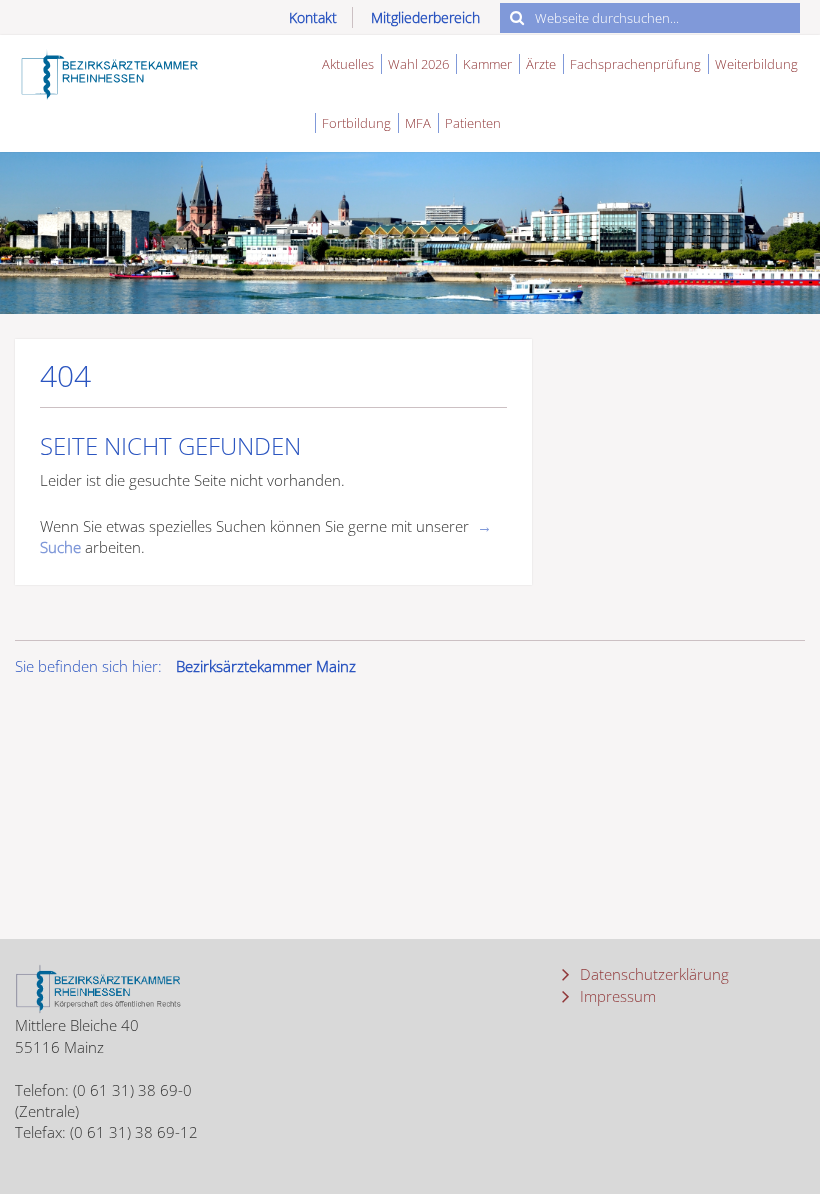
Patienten (473, 123)
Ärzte (541, 64)
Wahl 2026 (418, 64)
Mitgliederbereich (425, 17)
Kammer (487, 64)
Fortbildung (356, 123)
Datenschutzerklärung (652, 974)
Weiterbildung (756, 64)
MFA (418, 123)
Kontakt (313, 17)
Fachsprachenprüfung (635, 64)
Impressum (616, 996)
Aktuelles (348, 64)
